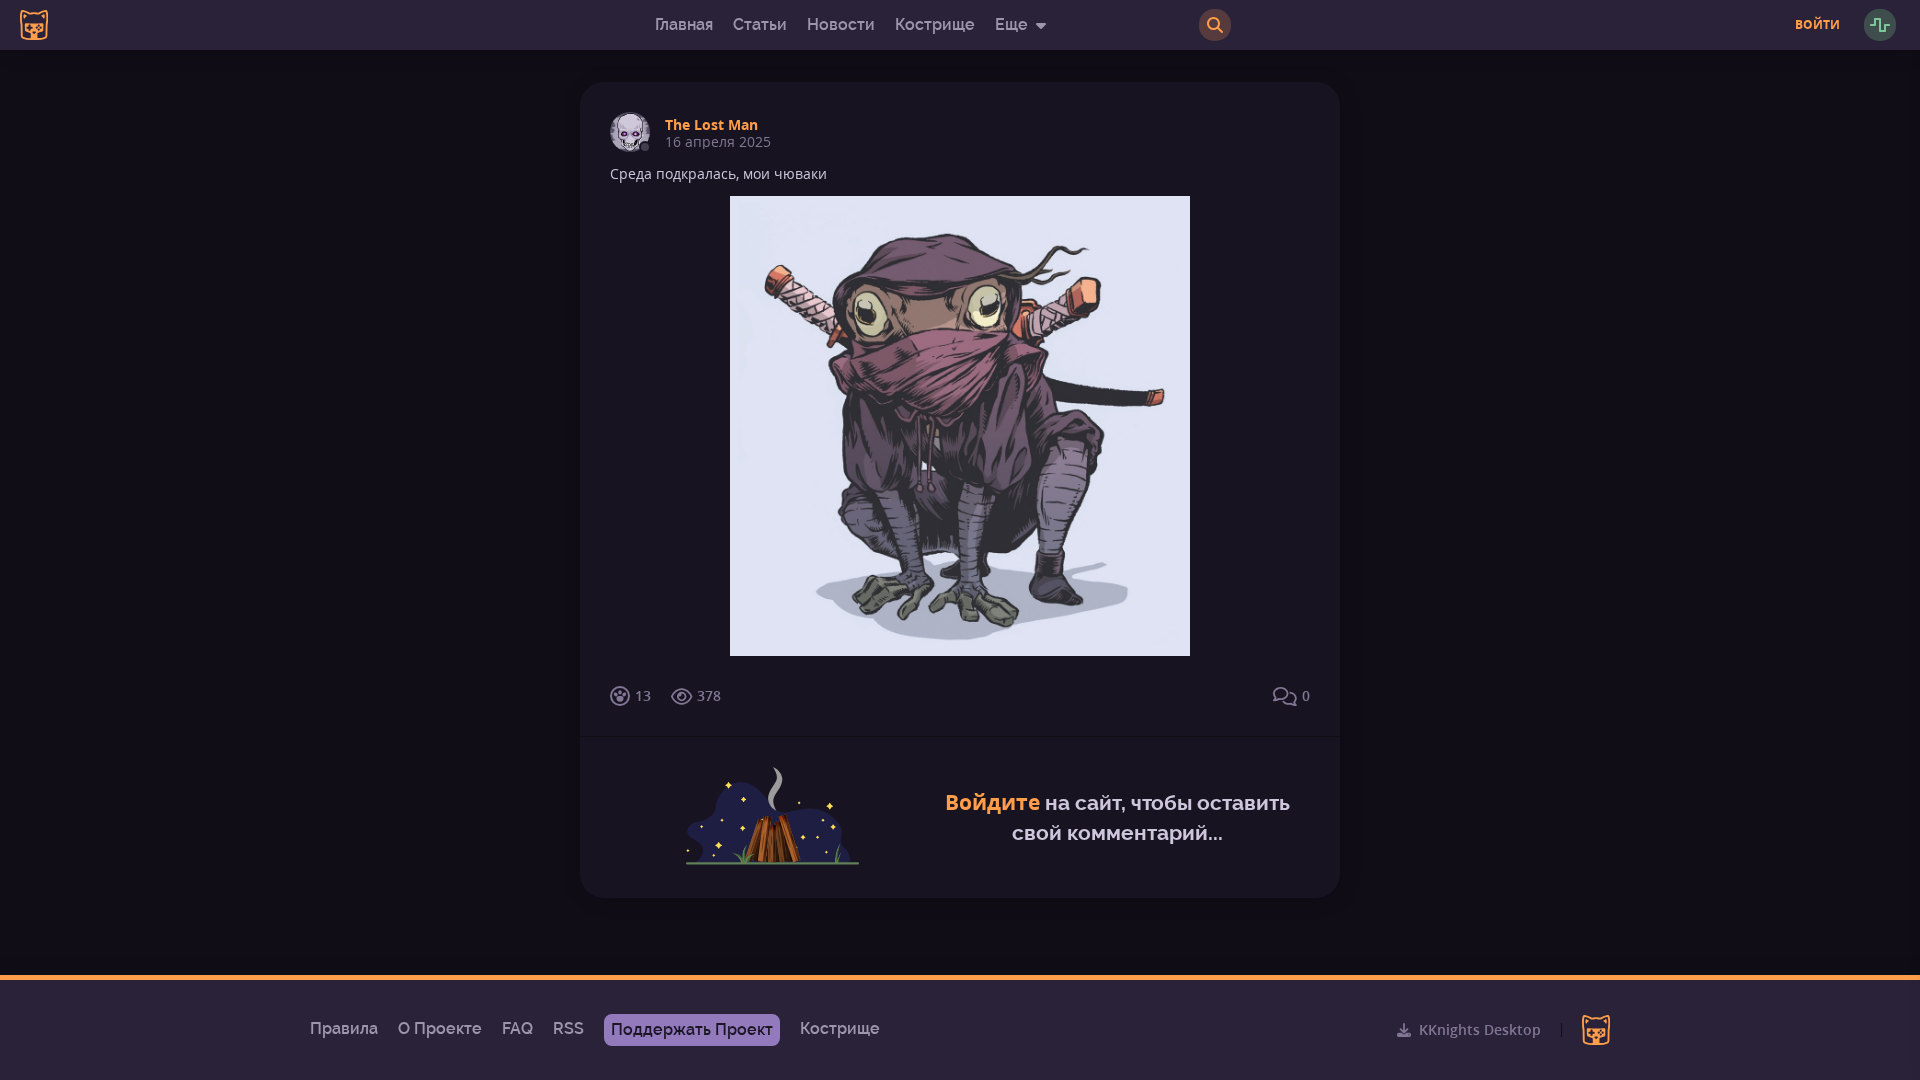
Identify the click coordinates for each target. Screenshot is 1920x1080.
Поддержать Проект (692, 1029)
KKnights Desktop (1480, 1030)
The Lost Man (711, 124)
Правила (344, 1028)
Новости (841, 24)
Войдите (992, 802)
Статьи (760, 24)
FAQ (517, 1028)
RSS (568, 1028)
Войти (1817, 25)
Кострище (935, 24)
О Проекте (440, 1028)
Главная (684, 24)
